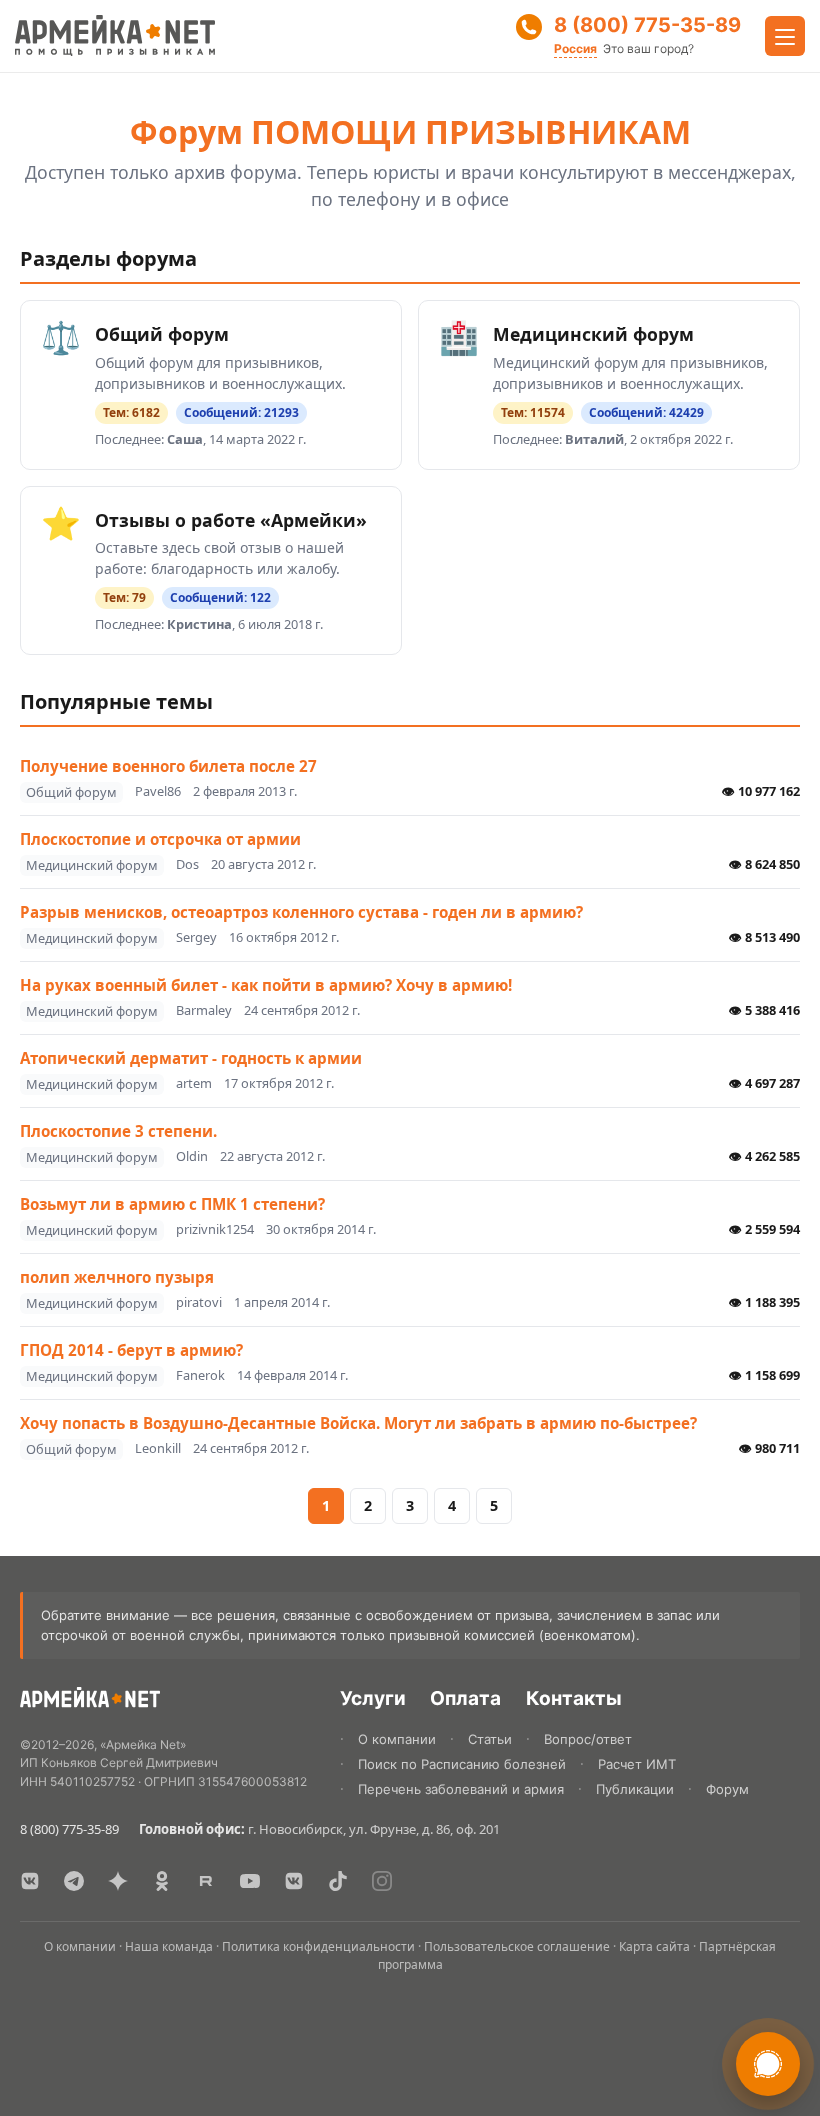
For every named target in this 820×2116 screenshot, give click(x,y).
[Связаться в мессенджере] (768, 2064)
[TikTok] (338, 1881)
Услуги (373, 1698)
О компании (397, 1739)
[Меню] (785, 36)
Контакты (574, 1698)
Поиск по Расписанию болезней (462, 1764)
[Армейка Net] (115, 36)
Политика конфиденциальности (318, 1946)
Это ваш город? (648, 48)
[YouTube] (250, 1881)
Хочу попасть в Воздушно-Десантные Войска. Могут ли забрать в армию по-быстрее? (358, 1423)
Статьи (490, 1739)
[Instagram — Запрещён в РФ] (382, 1881)
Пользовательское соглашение (517, 1946)
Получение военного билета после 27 (168, 766)
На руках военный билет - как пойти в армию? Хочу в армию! (266, 985)
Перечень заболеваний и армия (461, 1789)
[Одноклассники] (162, 1881)
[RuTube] (206, 1881)
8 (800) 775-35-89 (647, 25)
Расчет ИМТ (637, 1764)
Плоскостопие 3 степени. (118, 1131)
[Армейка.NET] (90, 1701)
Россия (575, 48)
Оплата (465, 1698)
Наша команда (169, 1946)
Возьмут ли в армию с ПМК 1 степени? (172, 1204)
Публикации (635, 1789)
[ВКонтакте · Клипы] (294, 1881)
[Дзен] (118, 1881)
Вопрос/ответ (588, 1739)
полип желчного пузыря (117, 1277)
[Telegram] (74, 1881)
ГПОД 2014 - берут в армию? (131, 1350)
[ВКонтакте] (30, 1881)
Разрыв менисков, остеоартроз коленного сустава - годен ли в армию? (301, 912)
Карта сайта (654, 1946)
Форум (727, 1789)
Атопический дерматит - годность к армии (191, 1058)
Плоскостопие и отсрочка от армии (160, 839)
